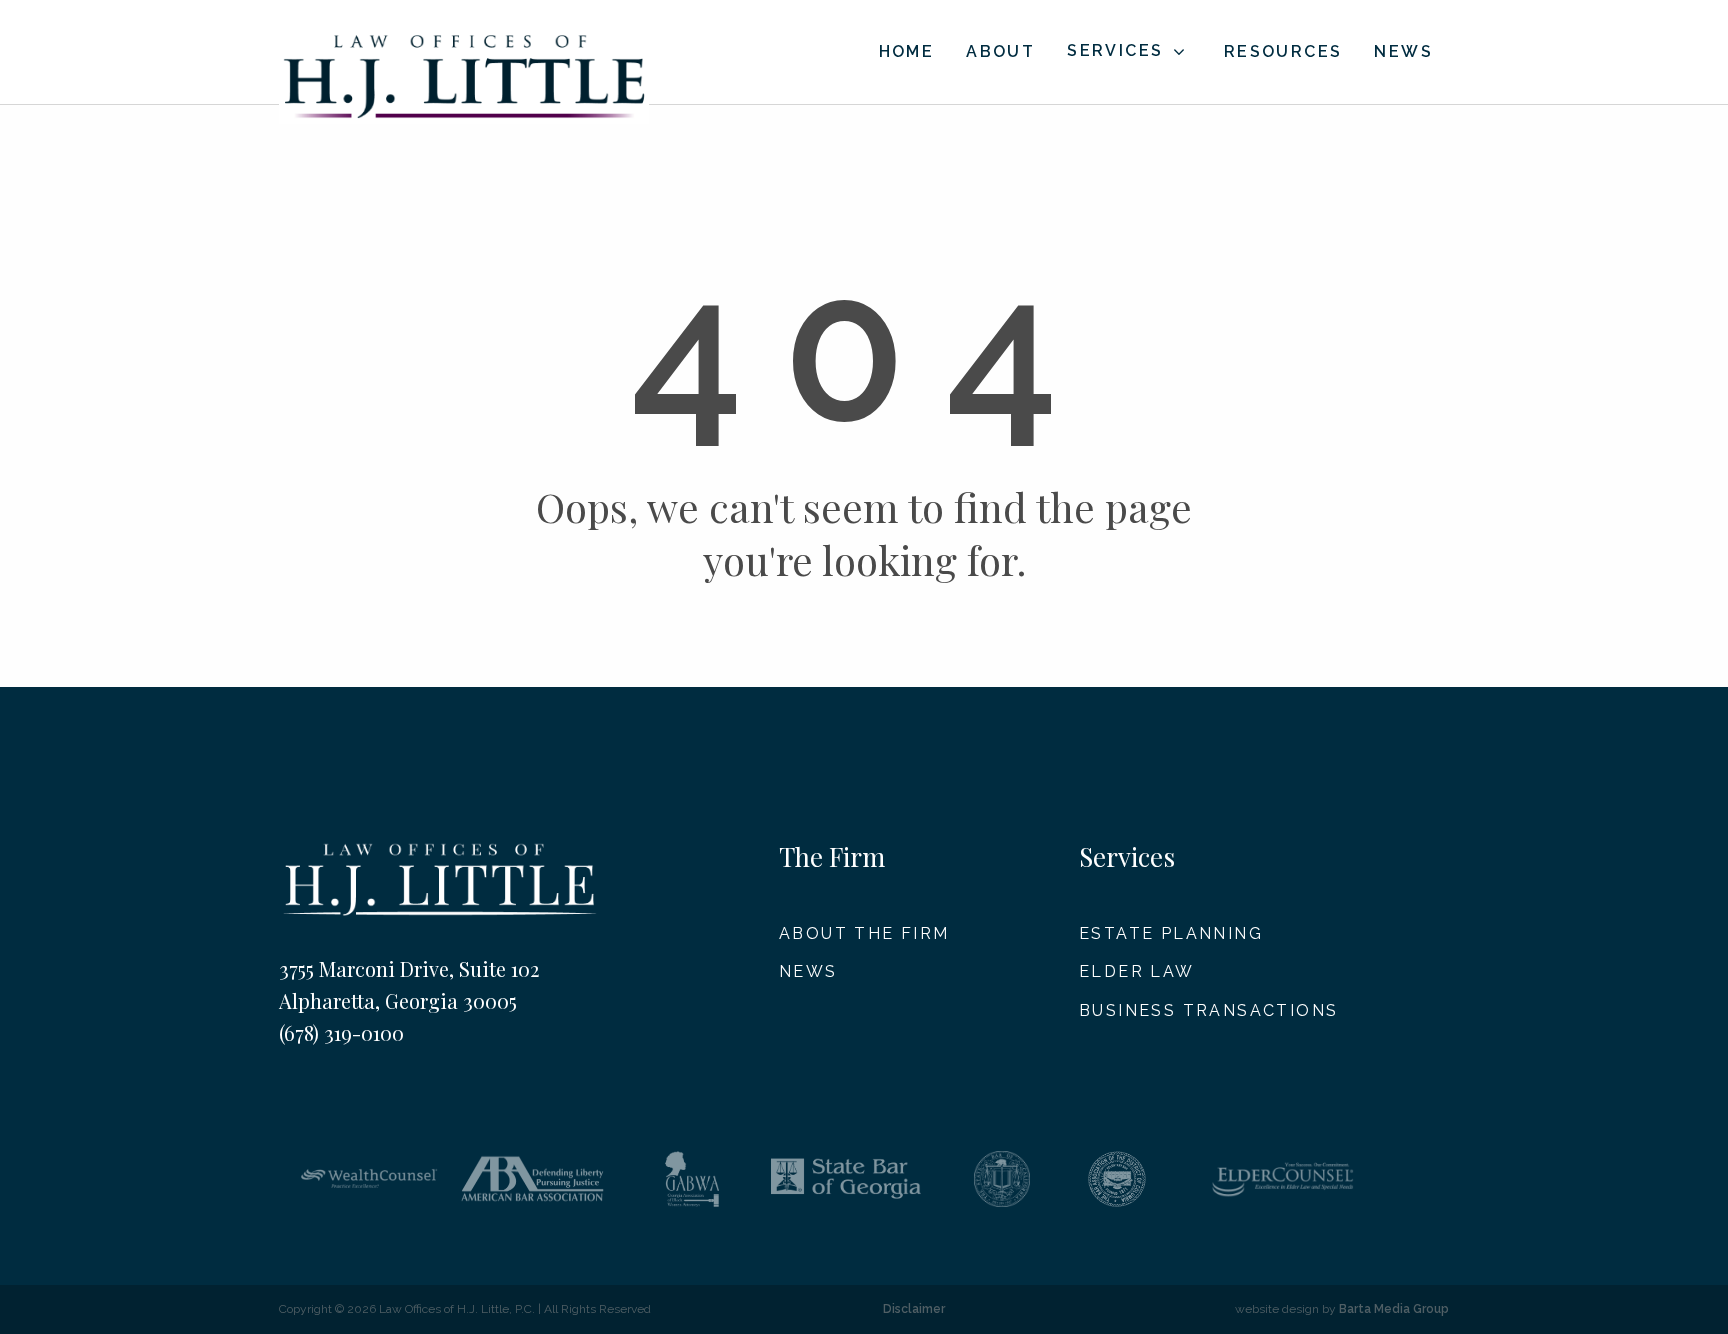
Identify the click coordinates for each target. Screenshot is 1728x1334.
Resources (1283, 51)
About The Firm (864, 933)
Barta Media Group (1394, 1309)
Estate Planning (1171, 933)
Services (1115, 50)
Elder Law (1137, 971)
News (1403, 51)
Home (907, 51)
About (1000, 51)
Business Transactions (1208, 1010)
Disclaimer (914, 1309)
